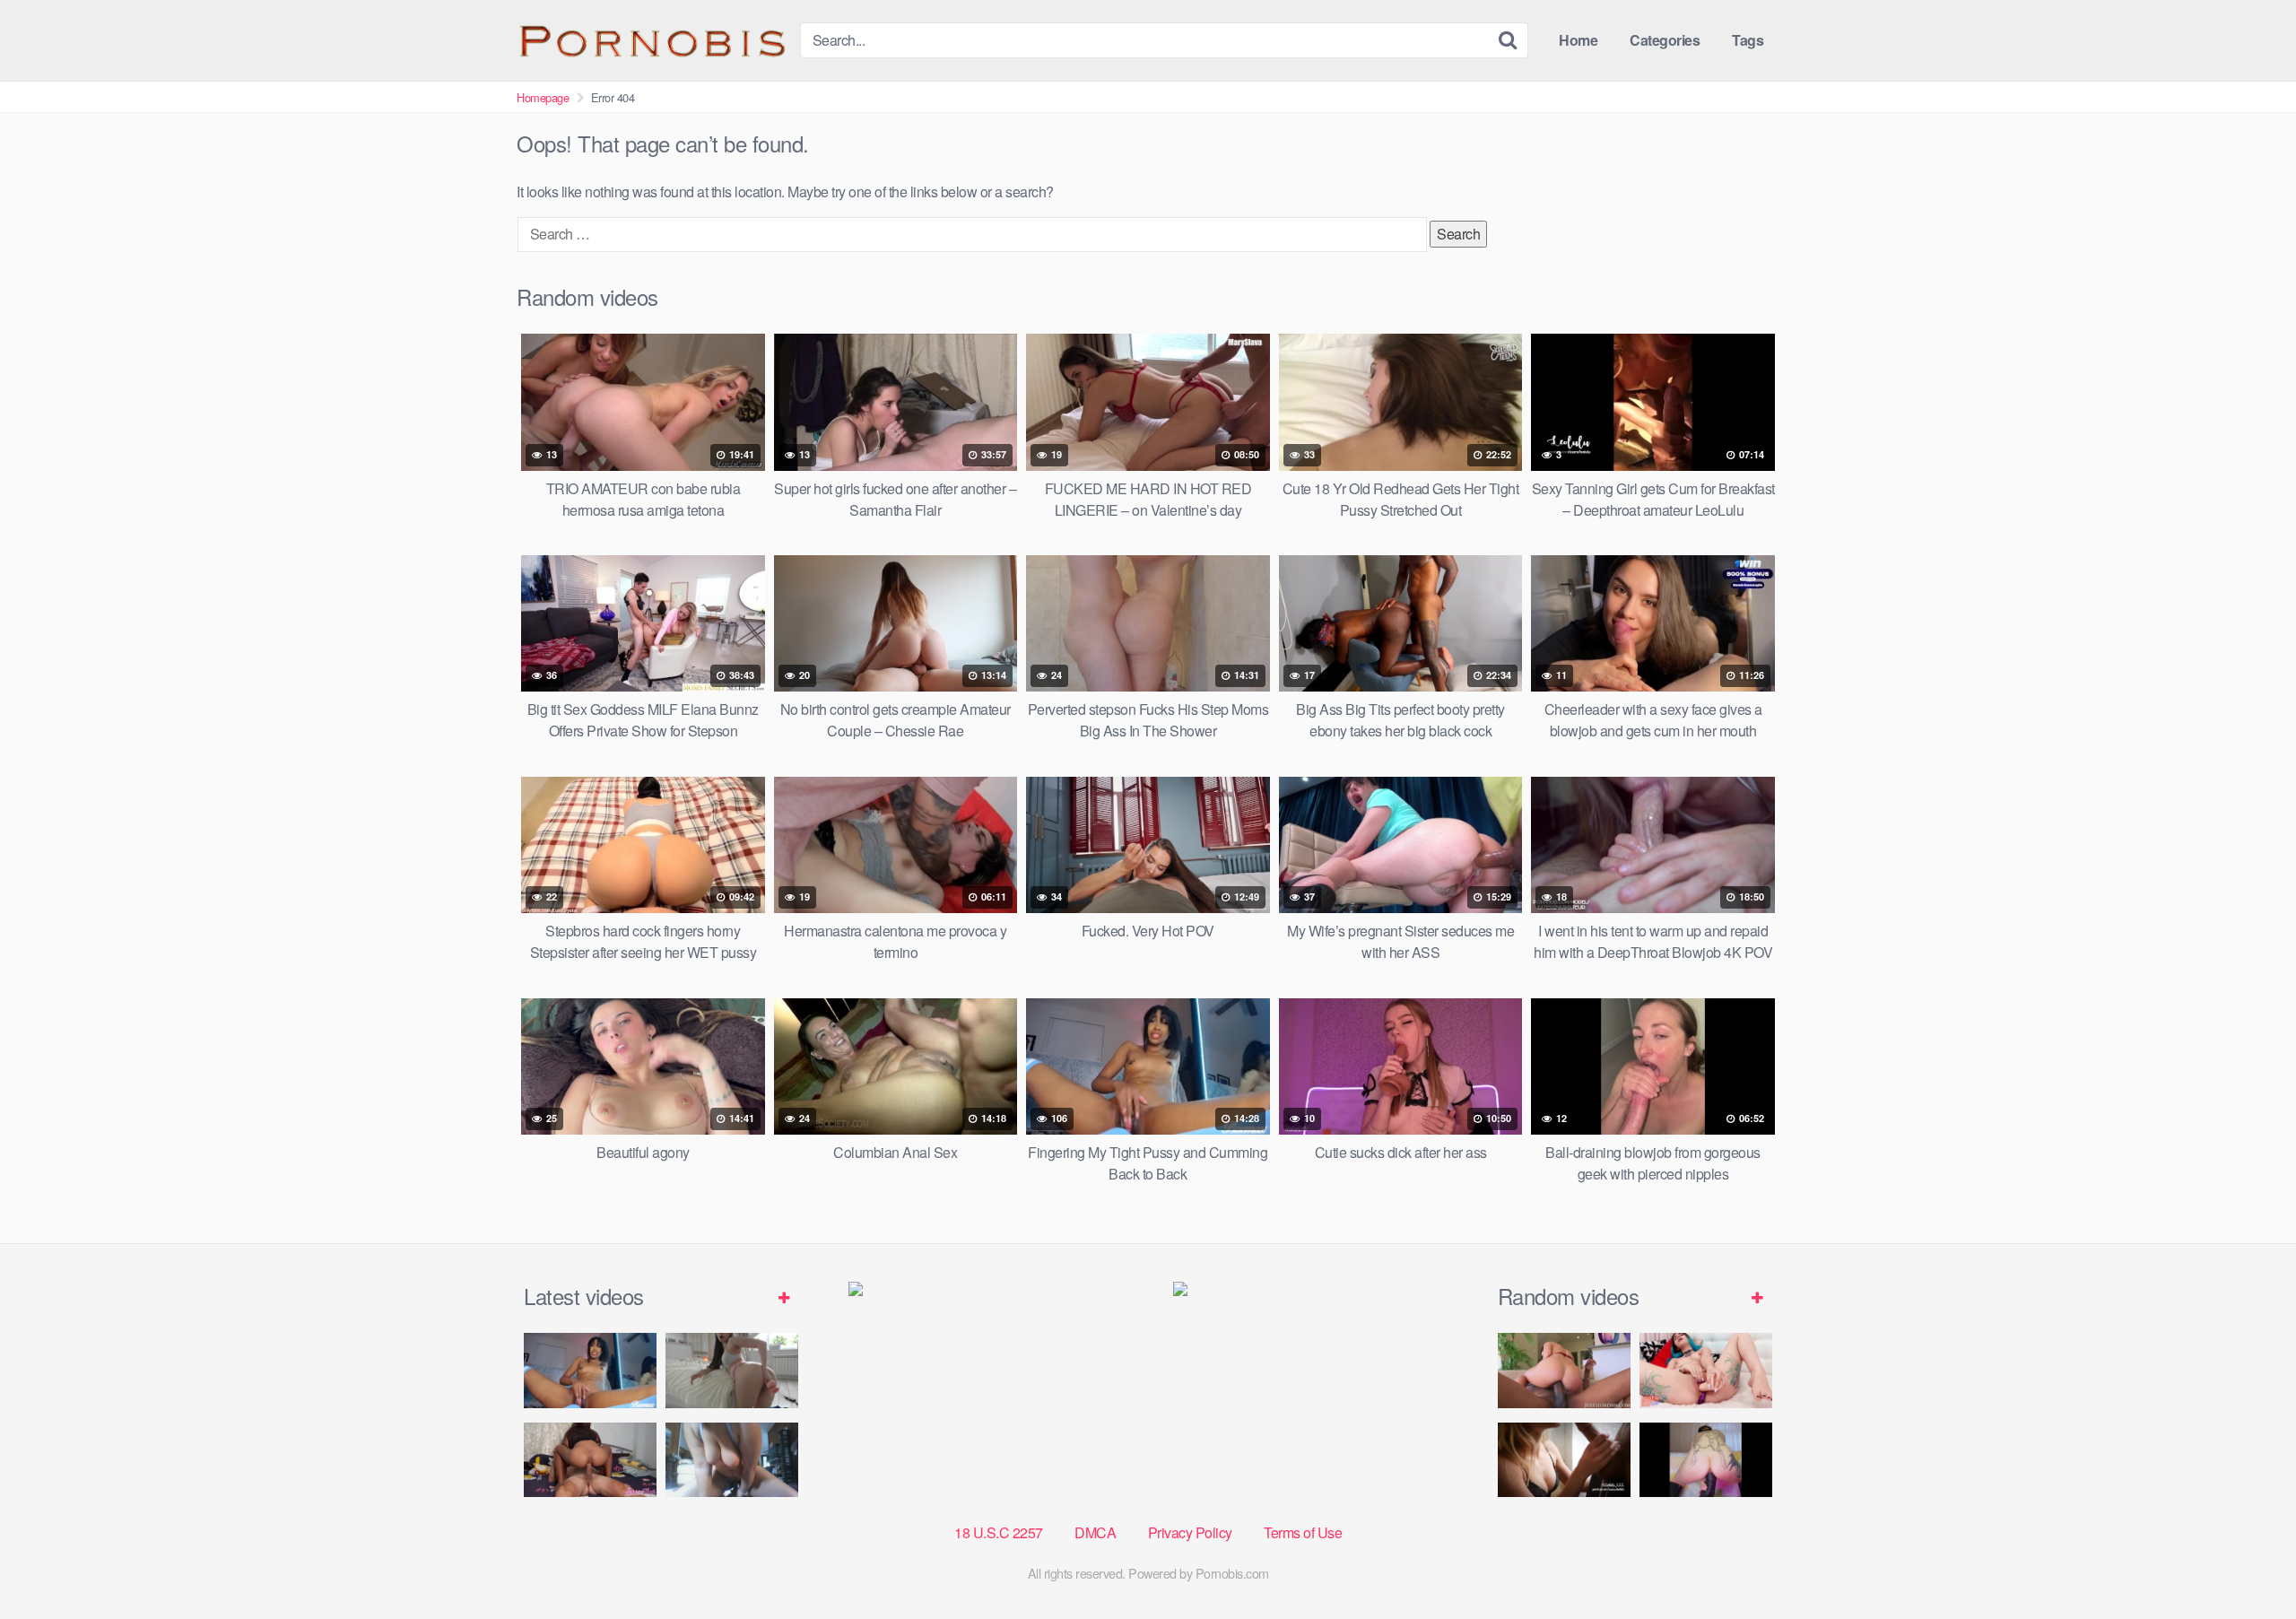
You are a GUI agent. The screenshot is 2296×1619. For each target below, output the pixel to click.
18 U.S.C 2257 (999, 1532)
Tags (1748, 40)
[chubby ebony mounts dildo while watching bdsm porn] (732, 1460)
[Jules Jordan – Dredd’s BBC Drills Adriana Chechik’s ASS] (1564, 1370)
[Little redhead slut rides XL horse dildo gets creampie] (1706, 1460)
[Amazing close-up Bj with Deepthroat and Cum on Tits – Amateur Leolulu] (1564, 1460)
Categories (1665, 40)
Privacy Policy (1190, 1532)
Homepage (543, 97)
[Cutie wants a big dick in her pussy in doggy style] (732, 1370)
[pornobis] (651, 40)
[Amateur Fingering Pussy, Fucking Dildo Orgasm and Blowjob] (1706, 1370)
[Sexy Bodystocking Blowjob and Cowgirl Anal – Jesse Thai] (590, 1460)
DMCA (1095, 1532)
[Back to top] (2247, 1562)
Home (1578, 40)
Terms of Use (1303, 1532)
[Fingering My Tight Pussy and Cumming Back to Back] (590, 1370)
